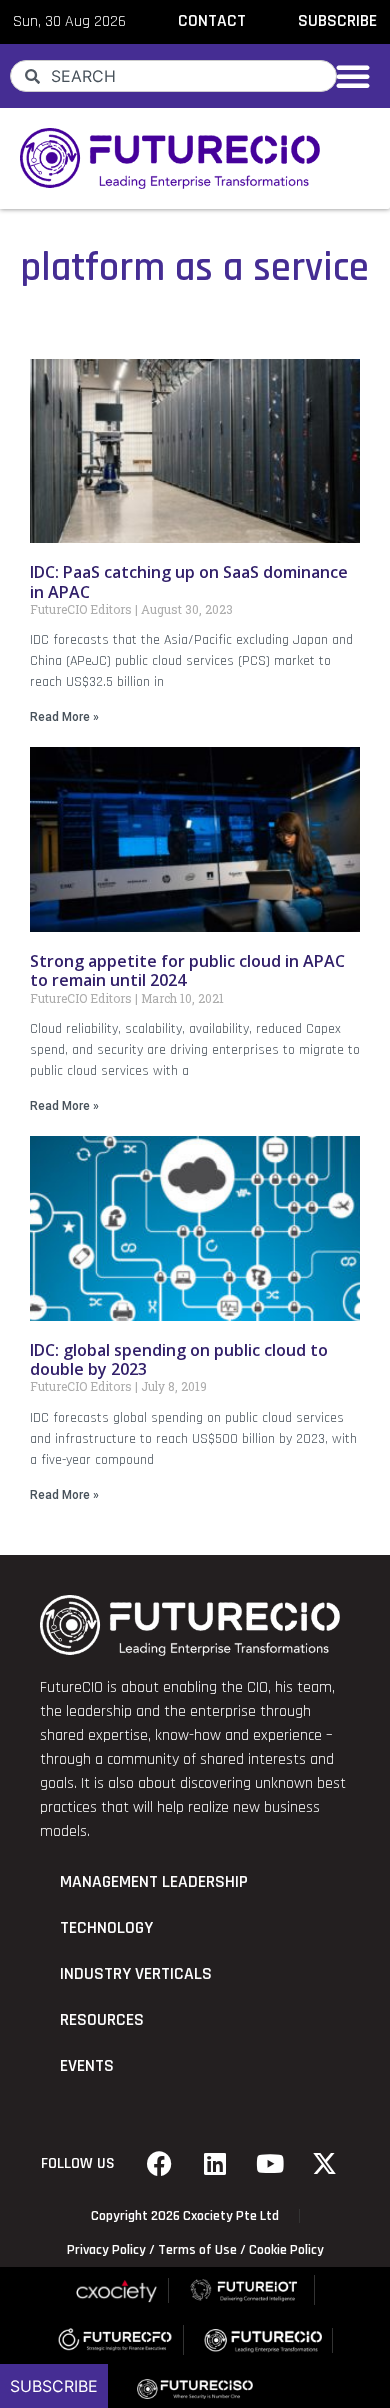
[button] (353, 76)
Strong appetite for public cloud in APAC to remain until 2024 (187, 970)
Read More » (64, 717)
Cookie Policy (286, 2250)
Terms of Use (197, 2250)
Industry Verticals (136, 1974)
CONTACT (212, 21)
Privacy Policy (106, 2250)
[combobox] (173, 76)
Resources (102, 2020)
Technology (106, 1928)
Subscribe (54, 2386)
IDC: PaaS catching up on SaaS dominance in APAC (189, 581)
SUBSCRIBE (337, 21)
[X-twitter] (325, 2164)
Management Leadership (154, 1882)
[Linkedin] (215, 2164)
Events (87, 2066)
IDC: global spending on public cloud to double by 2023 (179, 1359)
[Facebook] (160, 2164)
